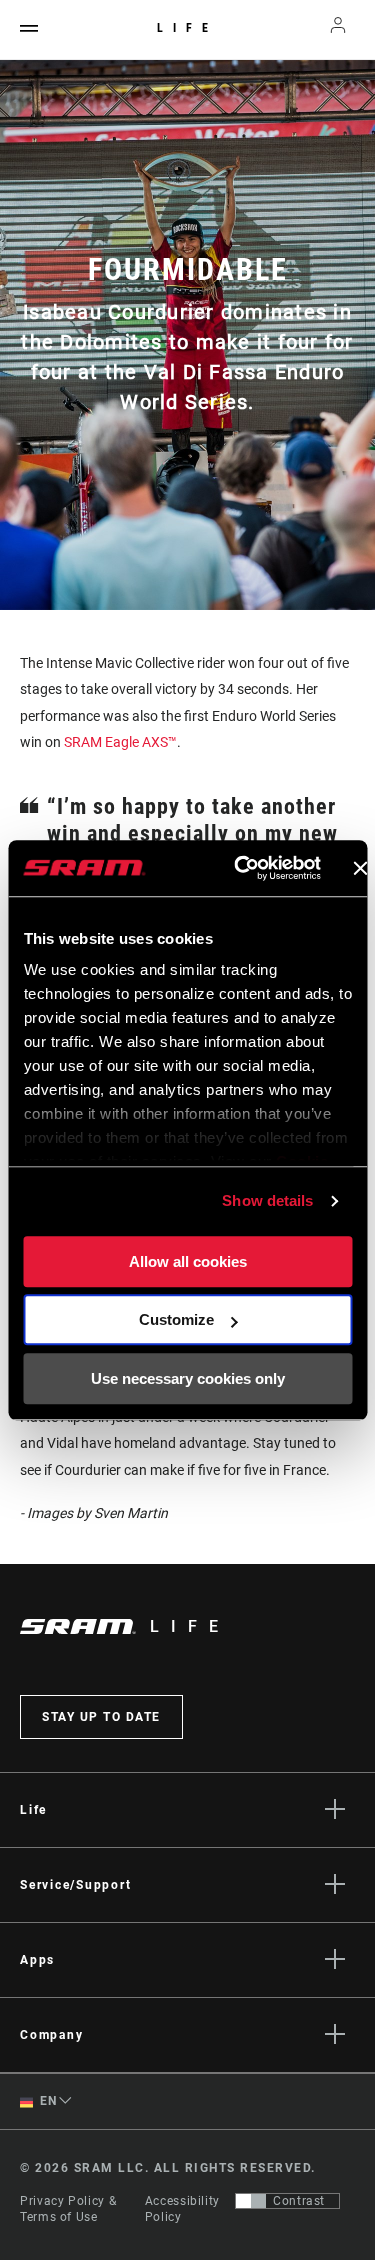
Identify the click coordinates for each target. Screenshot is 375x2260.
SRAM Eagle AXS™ (120, 742)
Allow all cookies (188, 1261)
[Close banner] (360, 868)
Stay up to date (101, 1717)
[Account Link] (338, 30)
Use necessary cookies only (188, 1378)
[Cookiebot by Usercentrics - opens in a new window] (240, 868)
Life (187, 28)
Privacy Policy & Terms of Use (68, 2209)
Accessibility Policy (182, 2209)
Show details (267, 1200)
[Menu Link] (29, 29)
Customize (176, 1319)
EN (47, 2101)
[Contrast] (251, 2201)
